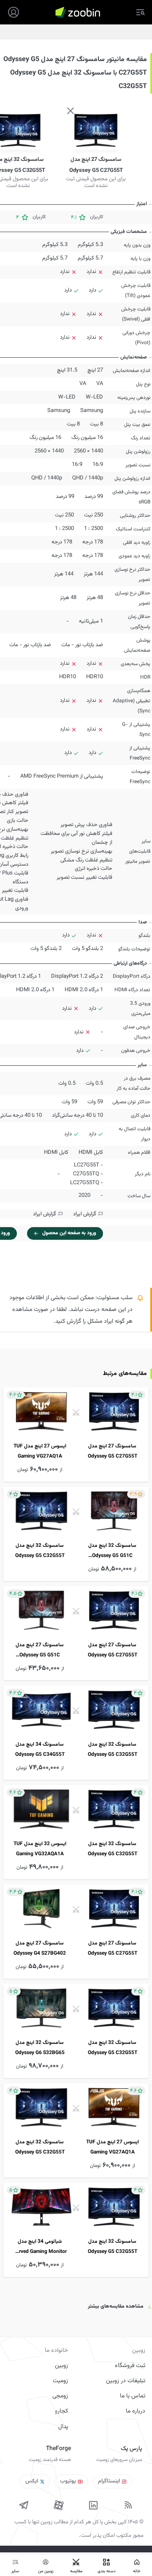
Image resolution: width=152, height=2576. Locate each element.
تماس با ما (133, 2396)
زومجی (60, 2396)
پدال (63, 2427)
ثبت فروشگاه (130, 2366)
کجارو (61, 2411)
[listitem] (76, 1434)
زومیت (60, 2381)
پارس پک (131, 2449)
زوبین (61, 2366)
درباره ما (136, 2411)
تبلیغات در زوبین (126, 2381)
